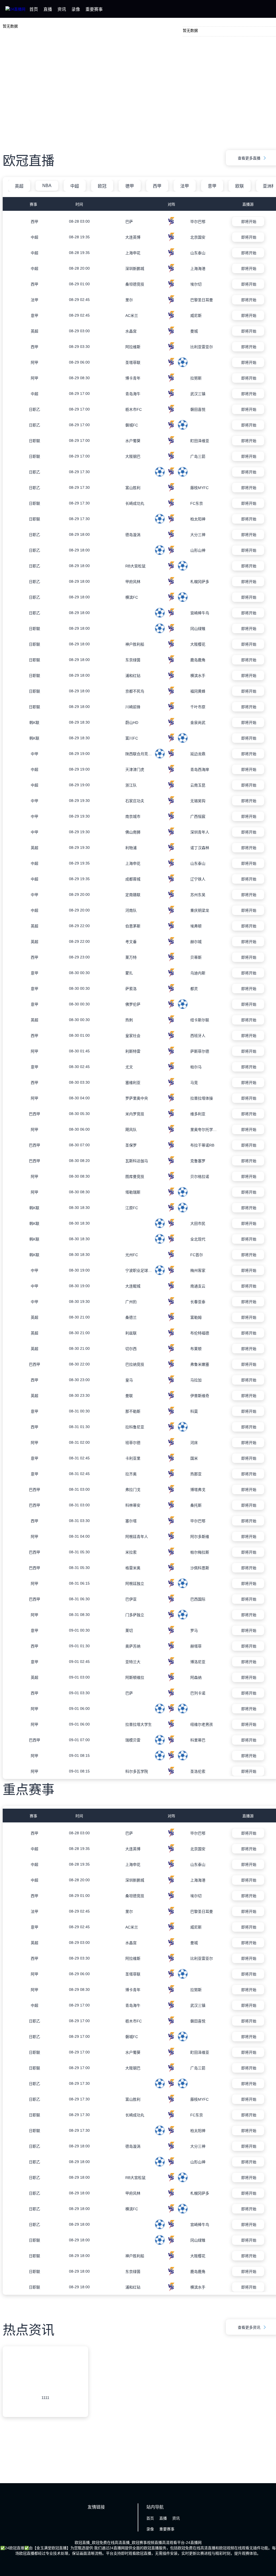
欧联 (240, 186)
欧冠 (102, 186)
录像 (76, 9)
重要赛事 (94, 9)
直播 (48, 9)
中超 (75, 186)
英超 (19, 186)
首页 (34, 9)
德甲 (130, 186)
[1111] (45, 2391)
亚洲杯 (269, 186)
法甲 (185, 186)
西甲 (157, 186)
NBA (47, 186)
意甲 (212, 186)
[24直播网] (15, 9)
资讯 (62, 9)
